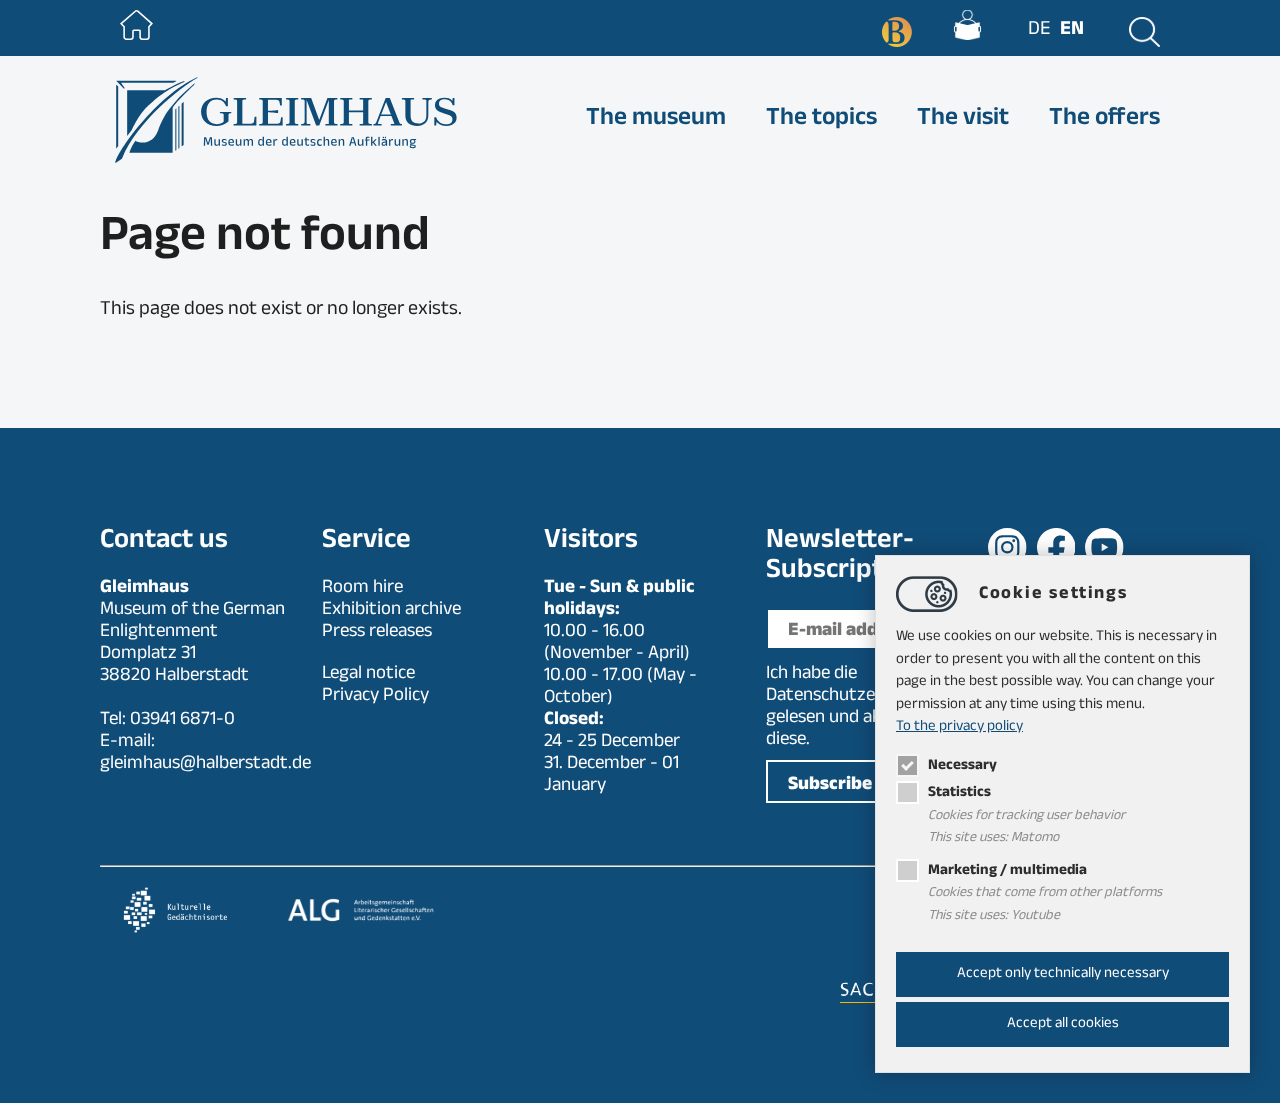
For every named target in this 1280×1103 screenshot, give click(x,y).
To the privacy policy (959, 727)
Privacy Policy (375, 697)
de (1039, 31)
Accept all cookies (1063, 1024)
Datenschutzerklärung (853, 697)
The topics (821, 120)
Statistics (959, 793)
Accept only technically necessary (1063, 974)
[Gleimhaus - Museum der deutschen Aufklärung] (283, 120)
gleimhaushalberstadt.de (205, 765)
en (1072, 31)
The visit (963, 120)
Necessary (962, 766)
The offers (1104, 120)
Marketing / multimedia (1007, 871)
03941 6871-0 (182, 721)
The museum (656, 120)
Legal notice (368, 675)
